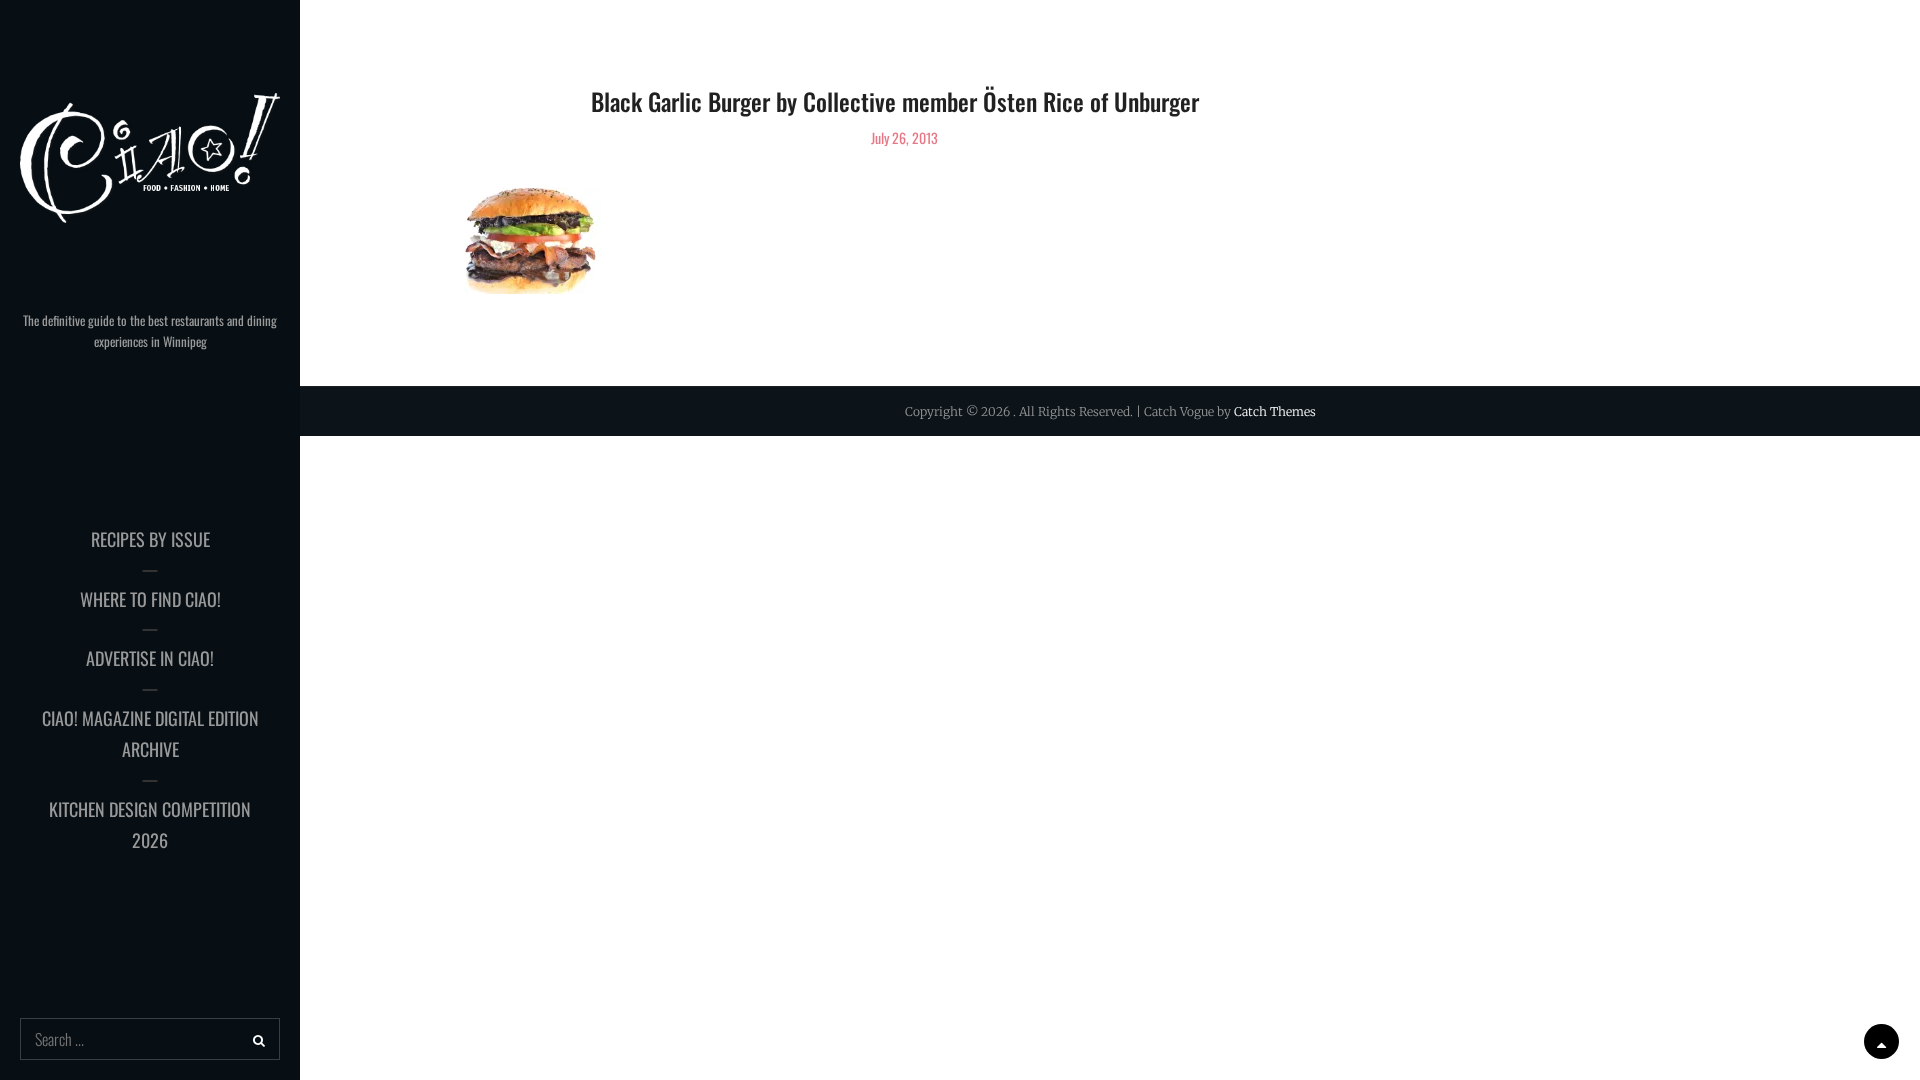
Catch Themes (1275, 411)
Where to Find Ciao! (150, 599)
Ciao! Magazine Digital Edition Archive (150, 734)
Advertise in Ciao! (150, 658)
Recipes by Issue (150, 539)
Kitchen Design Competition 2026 (150, 825)
